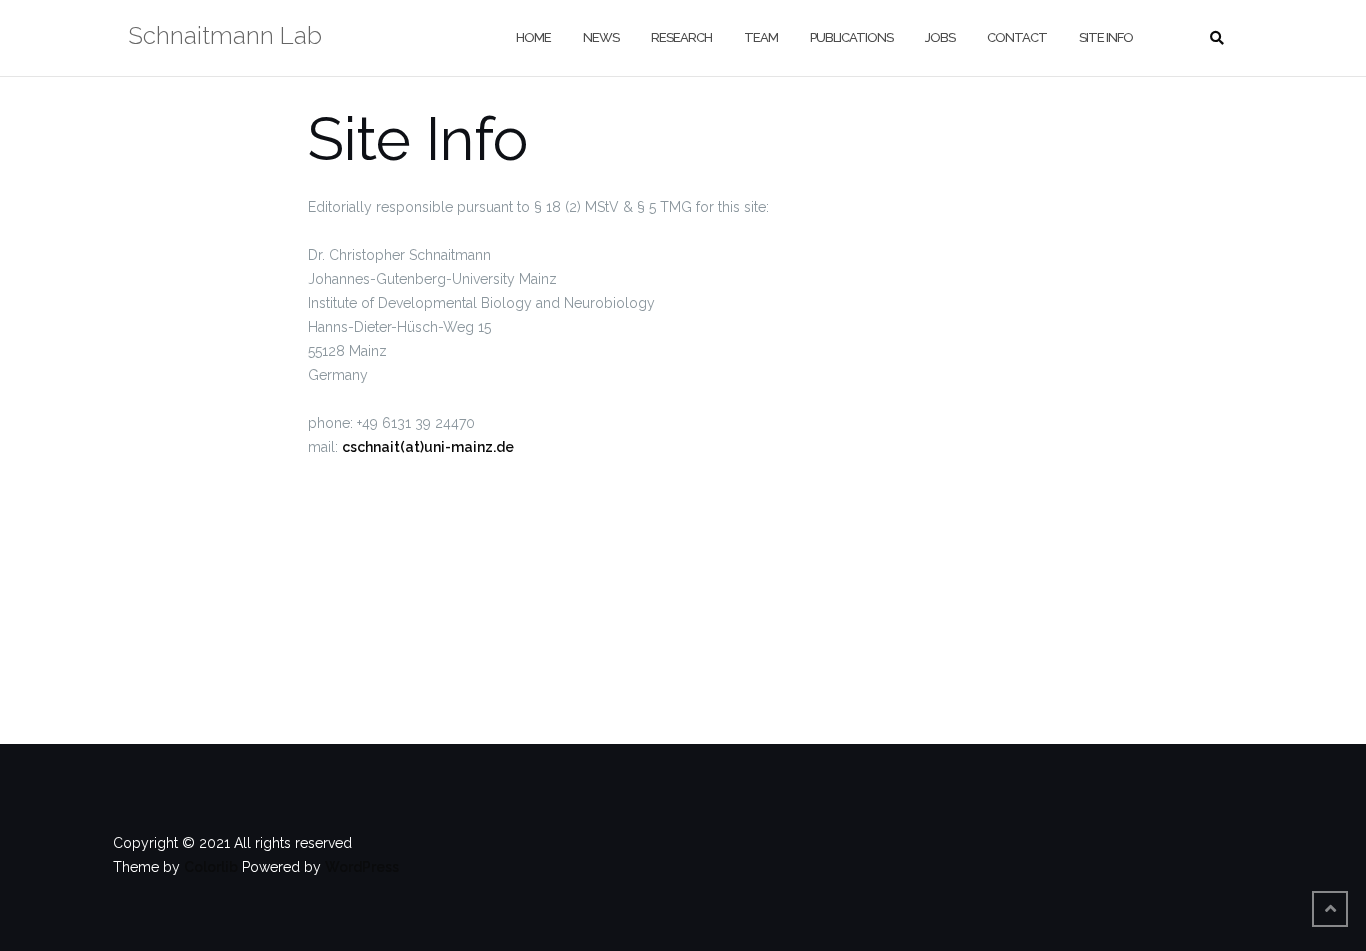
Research (681, 37)
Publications (851, 37)
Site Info (1106, 37)
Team (761, 37)
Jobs (940, 37)
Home (533, 37)
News (601, 37)
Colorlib (211, 867)
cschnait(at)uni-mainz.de (428, 447)
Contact (1017, 37)
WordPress (362, 867)
